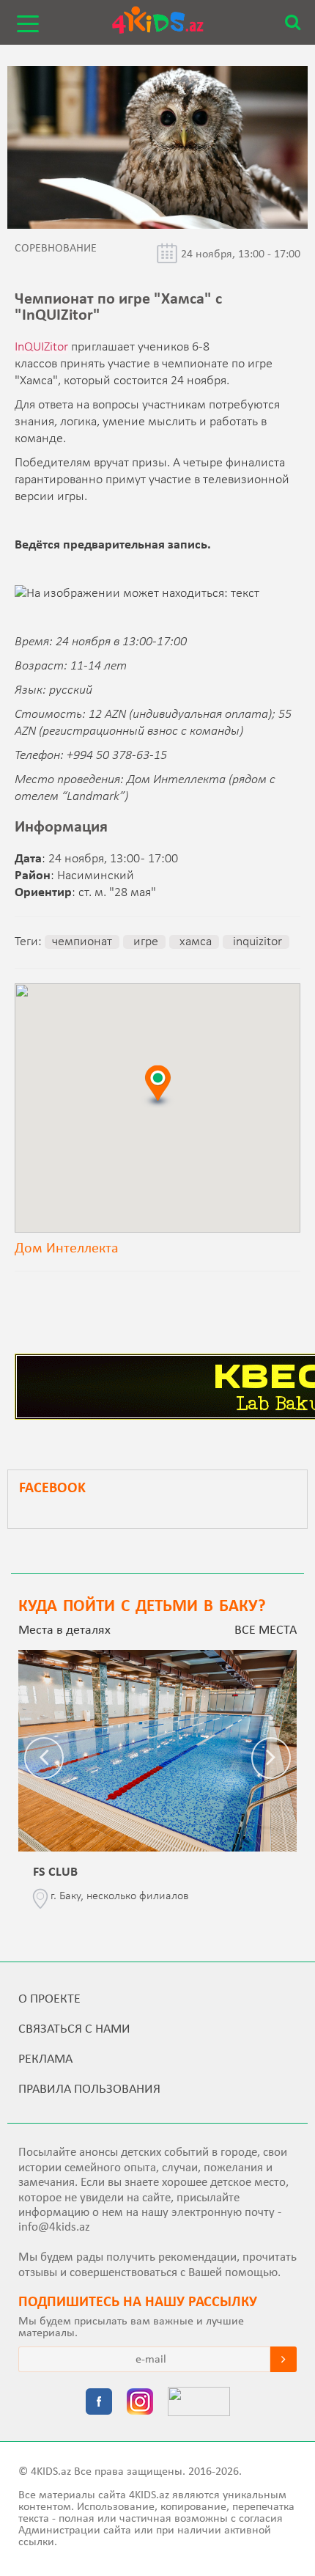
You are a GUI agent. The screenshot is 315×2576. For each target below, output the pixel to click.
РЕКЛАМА (45, 2059)
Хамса (194, 942)
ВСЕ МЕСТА (266, 1630)
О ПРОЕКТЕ (49, 1999)
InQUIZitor (41, 347)
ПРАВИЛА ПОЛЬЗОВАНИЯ (89, 2089)
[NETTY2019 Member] (199, 2403)
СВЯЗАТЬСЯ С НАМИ (74, 2029)
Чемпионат (82, 942)
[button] (157, 1086)
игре (144, 942)
